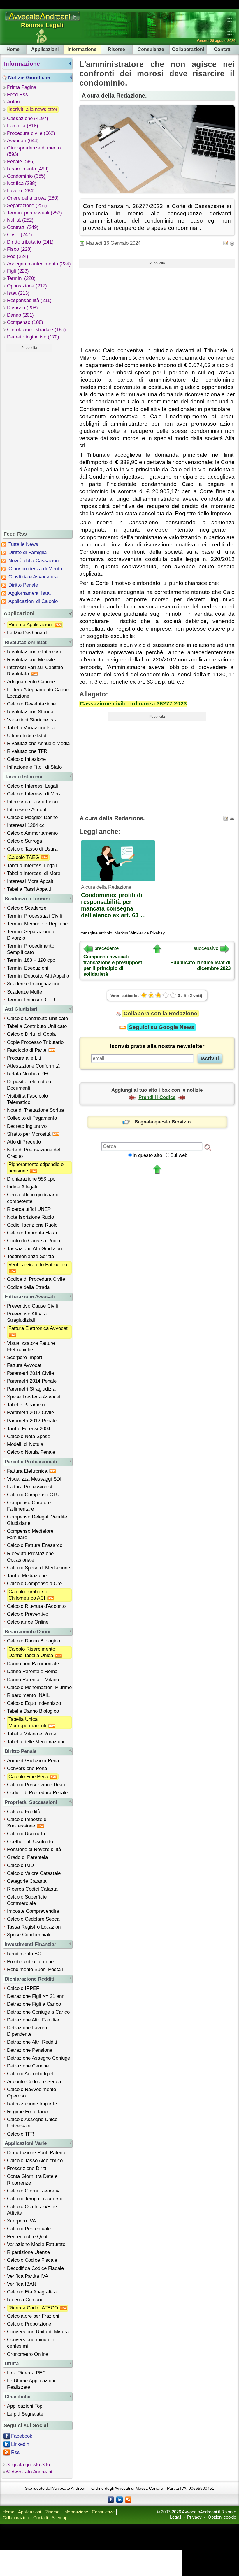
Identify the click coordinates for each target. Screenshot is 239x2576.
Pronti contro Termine (30, 1962)
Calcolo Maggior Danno (32, 817)
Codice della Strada (28, 1287)
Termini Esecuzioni (28, 968)
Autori (13, 102)
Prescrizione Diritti (27, 2168)
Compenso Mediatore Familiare (30, 1534)
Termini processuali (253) (35, 213)
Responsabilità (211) (29, 300)
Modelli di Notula (25, 1444)
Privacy (194, 2517)
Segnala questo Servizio (163, 1122)
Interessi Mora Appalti (31, 881)
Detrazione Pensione (30, 2050)
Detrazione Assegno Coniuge (38, 2058)
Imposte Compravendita (33, 1911)
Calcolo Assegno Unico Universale (32, 2123)
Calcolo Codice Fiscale (32, 2260)
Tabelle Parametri (26, 1405)
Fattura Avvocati (25, 1365)
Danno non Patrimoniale (33, 1664)
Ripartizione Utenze (28, 2252)
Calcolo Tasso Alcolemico (35, 2161)
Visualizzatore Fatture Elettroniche (31, 1346)
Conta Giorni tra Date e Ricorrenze (32, 2179)
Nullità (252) (20, 220)
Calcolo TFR (21, 2134)
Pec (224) (18, 256)
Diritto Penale (23, 585)
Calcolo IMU (20, 1865)
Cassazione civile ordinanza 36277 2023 (133, 704)
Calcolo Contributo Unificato (37, 1018)
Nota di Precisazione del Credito (34, 1153)
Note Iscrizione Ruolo (30, 1217)
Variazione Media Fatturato (36, 2244)
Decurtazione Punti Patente (37, 2153)
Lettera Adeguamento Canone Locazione (39, 693)
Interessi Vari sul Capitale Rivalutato (35, 671)
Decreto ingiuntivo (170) (33, 337)
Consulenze (151, 49)
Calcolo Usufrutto (26, 1834)
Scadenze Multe (24, 992)
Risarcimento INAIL (28, 1695)
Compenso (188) (25, 322)
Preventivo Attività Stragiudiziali (27, 1317)
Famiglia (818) (23, 126)
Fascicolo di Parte (27, 1050)
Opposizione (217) (27, 286)
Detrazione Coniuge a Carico (38, 2012)
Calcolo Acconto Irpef (30, 2074)
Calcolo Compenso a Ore (34, 1583)
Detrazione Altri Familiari (34, 2020)
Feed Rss (17, 95)
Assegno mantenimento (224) (39, 264)
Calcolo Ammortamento (32, 833)
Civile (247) (20, 235)
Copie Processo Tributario (35, 1042)
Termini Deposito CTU (31, 1000)
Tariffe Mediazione (27, 1576)
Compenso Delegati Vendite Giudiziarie (37, 1520)
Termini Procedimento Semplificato (31, 949)
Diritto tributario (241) (30, 242)
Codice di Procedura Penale (37, 1793)
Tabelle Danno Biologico (33, 1711)
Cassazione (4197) (28, 118)
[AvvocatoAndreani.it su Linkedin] (119, 2499)
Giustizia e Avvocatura (33, 577)
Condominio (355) (26, 176)
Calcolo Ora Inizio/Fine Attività (32, 2210)
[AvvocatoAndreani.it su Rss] (128, 2499)
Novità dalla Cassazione (35, 561)
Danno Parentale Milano (33, 1680)
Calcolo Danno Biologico (34, 1641)
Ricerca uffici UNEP (29, 1209)
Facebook (22, 2436)
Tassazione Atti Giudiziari (35, 1249)
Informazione (82, 49)
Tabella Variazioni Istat (31, 728)
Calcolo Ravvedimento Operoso (31, 2093)
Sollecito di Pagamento (32, 1118)
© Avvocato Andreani (29, 2472)
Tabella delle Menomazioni (36, 1742)
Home (13, 49)
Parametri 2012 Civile (30, 1413)
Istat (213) (18, 293)
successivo (206, 948)
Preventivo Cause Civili (32, 1306)
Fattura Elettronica (28, 1471)
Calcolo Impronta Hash (32, 1233)
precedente (107, 948)
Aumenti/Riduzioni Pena (33, 1761)
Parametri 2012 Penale (32, 1421)
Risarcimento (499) (28, 169)
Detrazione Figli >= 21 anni (36, 1996)
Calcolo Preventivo (28, 1614)
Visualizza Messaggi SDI (34, 1479)
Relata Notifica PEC (29, 1074)
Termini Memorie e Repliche (37, 924)
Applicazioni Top (25, 2406)
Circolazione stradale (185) (36, 330)
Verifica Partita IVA (28, 2276)
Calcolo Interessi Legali (32, 786)
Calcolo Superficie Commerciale (27, 1900)
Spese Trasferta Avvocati (34, 1397)
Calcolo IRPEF (23, 1988)
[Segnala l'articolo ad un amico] (226, 243)
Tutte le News (23, 544)
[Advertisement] (29, 440)
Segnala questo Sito (28, 2465)
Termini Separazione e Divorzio (31, 935)
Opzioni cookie (222, 2517)
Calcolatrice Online (28, 1622)
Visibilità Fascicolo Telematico (27, 1099)
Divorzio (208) (22, 308)
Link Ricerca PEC (26, 2373)
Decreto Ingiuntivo (27, 1126)
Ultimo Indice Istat (27, 736)
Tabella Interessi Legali (32, 866)
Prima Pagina (22, 87)
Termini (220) (21, 278)
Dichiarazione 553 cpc (31, 1179)
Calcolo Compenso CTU (33, 1495)
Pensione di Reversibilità (34, 1849)
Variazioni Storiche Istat (33, 720)
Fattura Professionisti (30, 1487)
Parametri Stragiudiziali (32, 1389)
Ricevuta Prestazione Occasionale (30, 1557)
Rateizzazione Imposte (32, 2104)
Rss (15, 2452)
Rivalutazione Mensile (31, 660)
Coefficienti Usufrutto (30, 1842)
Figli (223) (18, 271)
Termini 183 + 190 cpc (31, 960)
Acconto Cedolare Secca (34, 2082)
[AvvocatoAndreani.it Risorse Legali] (43, 21)
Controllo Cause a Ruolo (34, 1241)
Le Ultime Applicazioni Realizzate (31, 2384)
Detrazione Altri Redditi (32, 2042)
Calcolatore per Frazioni (33, 2316)
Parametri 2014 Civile (30, 1373)
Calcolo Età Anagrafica (32, 2292)
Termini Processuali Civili (35, 916)
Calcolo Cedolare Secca (33, 1919)
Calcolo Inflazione (26, 759)
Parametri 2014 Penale (32, 1381)
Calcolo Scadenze (27, 908)
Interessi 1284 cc (26, 825)
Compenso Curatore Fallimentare (29, 1506)
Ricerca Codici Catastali (33, 1889)
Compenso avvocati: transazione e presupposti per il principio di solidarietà (114, 965)
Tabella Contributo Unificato (37, 1026)
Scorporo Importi (25, 1357)
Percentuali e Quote (29, 2237)
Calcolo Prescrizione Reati (36, 1785)
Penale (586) (21, 162)
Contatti (223, 49)
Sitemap (59, 2518)
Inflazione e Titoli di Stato (34, 767)
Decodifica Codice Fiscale (35, 2268)
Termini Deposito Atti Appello (38, 976)
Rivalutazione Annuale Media (38, 743)
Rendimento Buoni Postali (35, 1969)
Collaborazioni (188, 49)
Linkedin (20, 2444)
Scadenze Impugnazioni (33, 984)
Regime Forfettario (27, 2112)
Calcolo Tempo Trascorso (35, 2199)
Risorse (116, 49)
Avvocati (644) (23, 141)
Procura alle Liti (24, 1058)
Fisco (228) (19, 249)
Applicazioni (45, 49)
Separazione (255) (27, 205)
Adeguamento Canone (31, 682)
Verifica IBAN (22, 2284)
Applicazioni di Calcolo (33, 601)
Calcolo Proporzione (29, 2324)
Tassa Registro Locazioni (34, 1927)
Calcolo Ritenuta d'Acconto (36, 1606)
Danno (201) (20, 315)
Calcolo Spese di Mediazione (38, 1568)
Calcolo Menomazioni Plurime (39, 1687)
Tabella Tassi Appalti (29, 889)
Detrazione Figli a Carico (34, 2004)
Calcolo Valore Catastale (34, 1873)
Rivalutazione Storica (30, 712)
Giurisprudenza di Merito (35, 569)
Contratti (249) (23, 227)
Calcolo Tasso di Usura (32, 849)
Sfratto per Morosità (29, 1134)
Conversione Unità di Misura (38, 2332)
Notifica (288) (22, 183)
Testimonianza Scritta (30, 1256)
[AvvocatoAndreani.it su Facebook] (111, 2499)
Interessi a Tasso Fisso (32, 802)
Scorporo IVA (21, 2221)
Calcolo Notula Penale (31, 1452)
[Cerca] (208, 1147)
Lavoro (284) (21, 191)
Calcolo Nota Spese (29, 1436)
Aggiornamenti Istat (30, 593)
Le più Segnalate (25, 2414)
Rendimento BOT (26, 1954)
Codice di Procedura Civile (36, 1279)
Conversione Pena (27, 1768)
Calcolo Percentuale (29, 2229)
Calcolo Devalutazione (31, 704)
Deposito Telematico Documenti (29, 1085)
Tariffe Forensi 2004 (29, 1429)
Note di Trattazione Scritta (35, 1110)
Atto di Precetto (24, 1142)
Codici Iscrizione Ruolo (32, 1225)
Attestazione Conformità (33, 1066)
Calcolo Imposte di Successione (27, 1823)
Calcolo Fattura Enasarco (35, 1545)
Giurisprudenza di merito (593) (34, 151)
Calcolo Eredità (24, 1812)
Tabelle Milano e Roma (32, 1734)
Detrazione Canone (28, 2066)
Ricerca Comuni (24, 2300)
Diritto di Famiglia (28, 552)
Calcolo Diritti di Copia (31, 1034)
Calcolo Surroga (24, 841)
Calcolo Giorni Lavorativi (34, 2191)
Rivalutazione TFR (27, 751)
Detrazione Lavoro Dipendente (27, 2031)
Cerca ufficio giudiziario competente (33, 1198)
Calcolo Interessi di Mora (34, 794)
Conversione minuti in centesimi (31, 2343)
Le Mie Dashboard (27, 633)
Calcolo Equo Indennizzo (34, 1703)
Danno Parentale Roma (32, 1671)
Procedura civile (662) (31, 133)
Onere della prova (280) (33, 198)
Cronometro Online (28, 2354)
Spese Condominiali (29, 1935)
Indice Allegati (22, 1187)
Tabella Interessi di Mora (34, 873)
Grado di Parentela (27, 1857)
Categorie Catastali (28, 1881)
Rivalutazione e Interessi (34, 652)
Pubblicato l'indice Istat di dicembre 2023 (200, 965)
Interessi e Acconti (27, 810)
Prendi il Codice (157, 1097)
